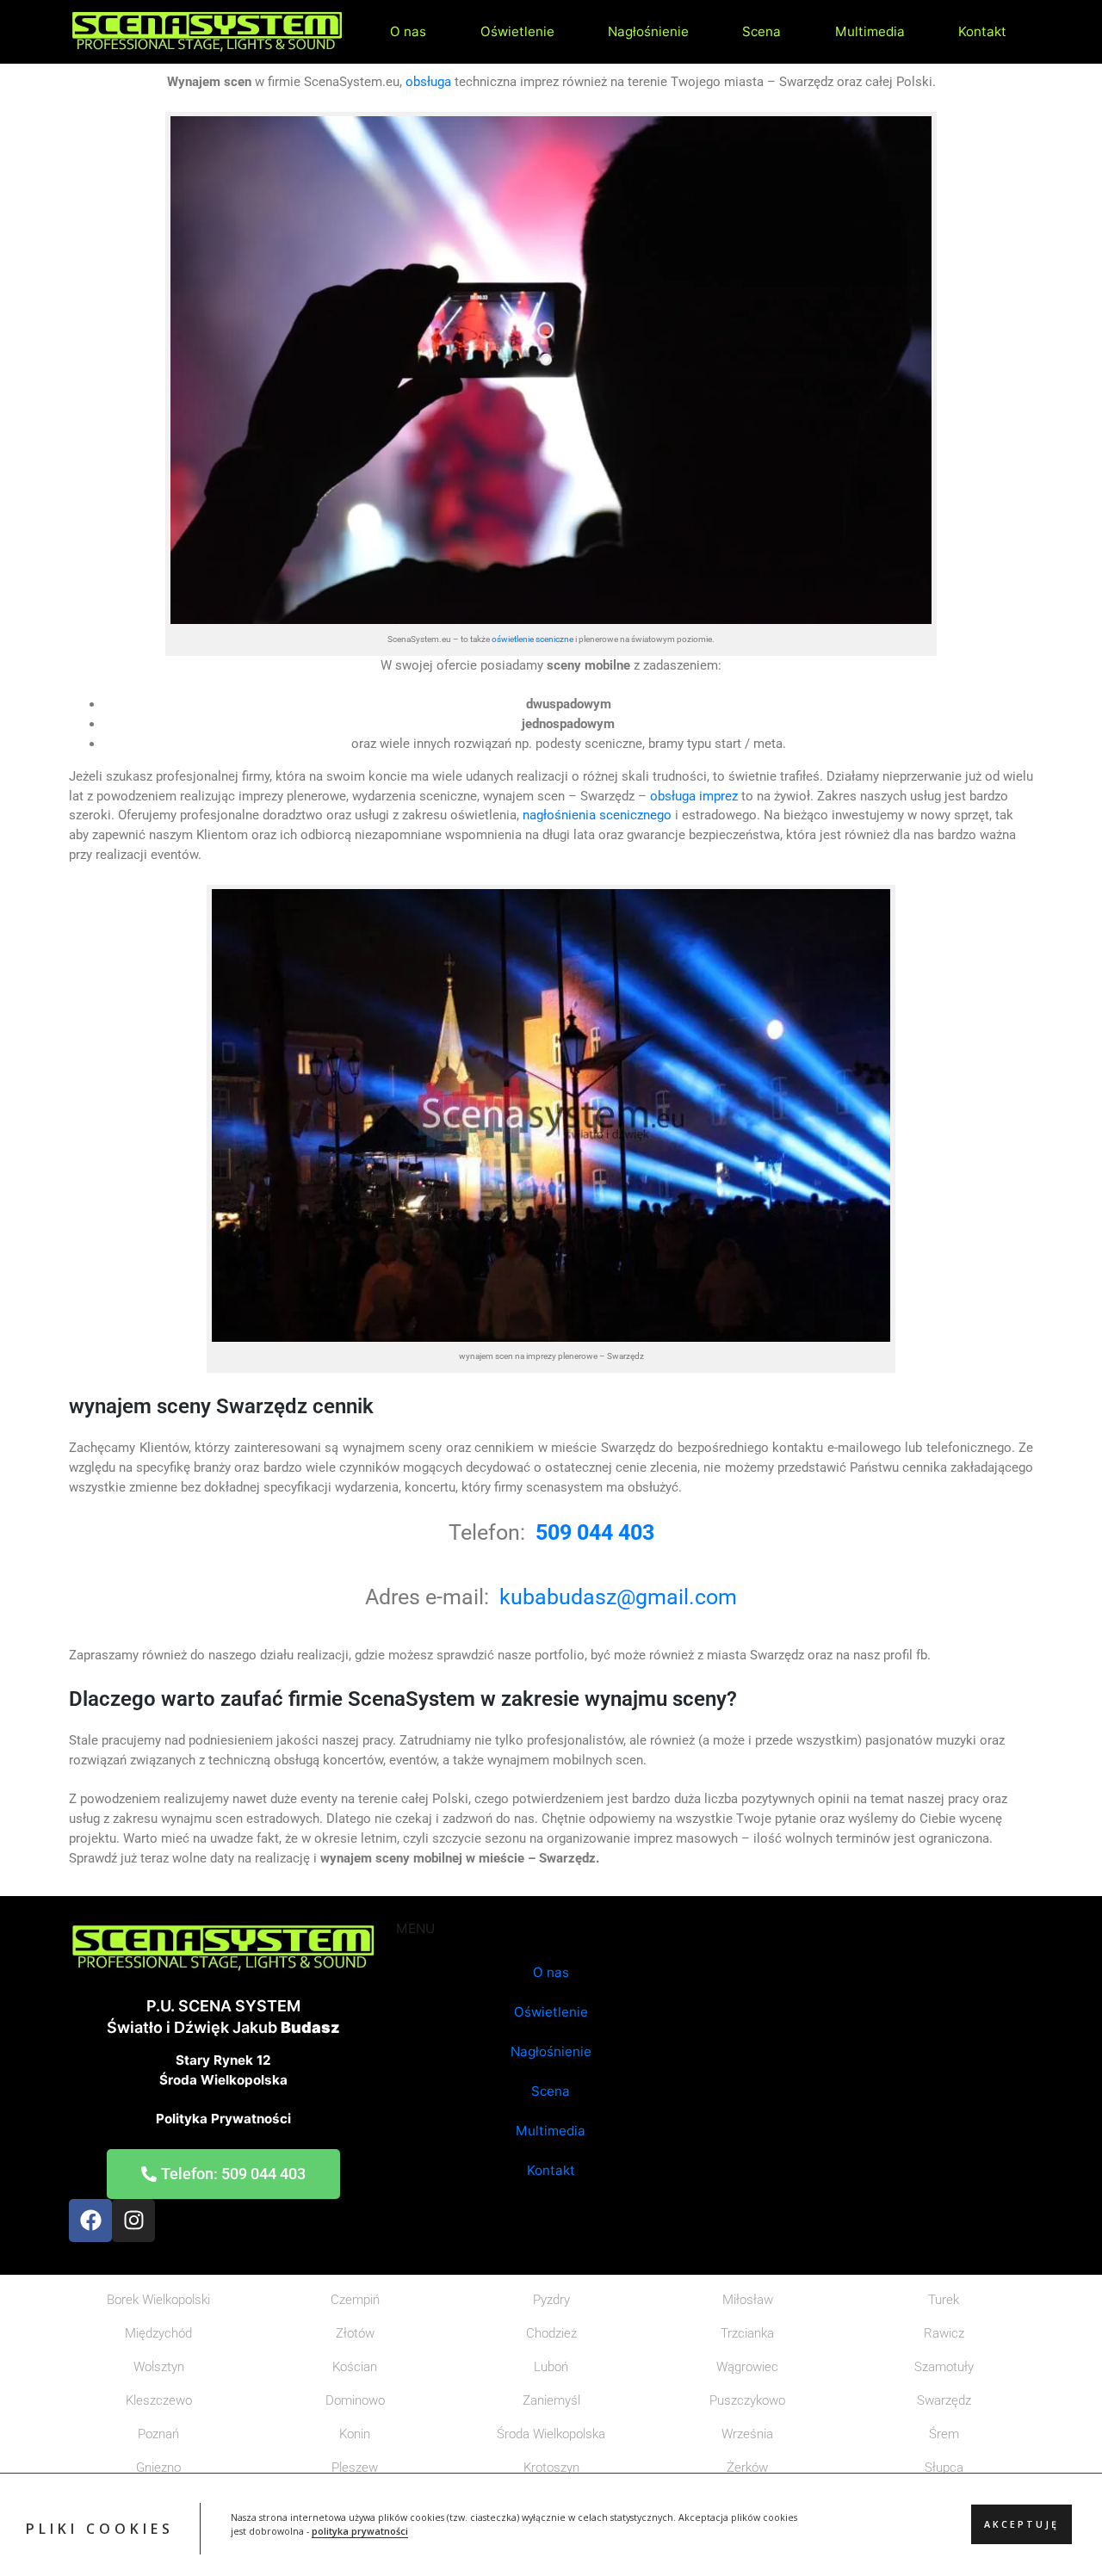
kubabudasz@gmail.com (618, 1597)
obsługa (428, 82)
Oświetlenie (517, 31)
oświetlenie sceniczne (532, 639)
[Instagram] (133, 2221)
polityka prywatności (360, 2532)
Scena (761, 31)
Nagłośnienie (648, 31)
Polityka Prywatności (223, 2119)
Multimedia (870, 31)
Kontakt (982, 31)
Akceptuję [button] (1022, 2525)
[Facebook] (90, 2221)
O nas (408, 31)
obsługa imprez (692, 796)
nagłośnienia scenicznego (597, 815)
